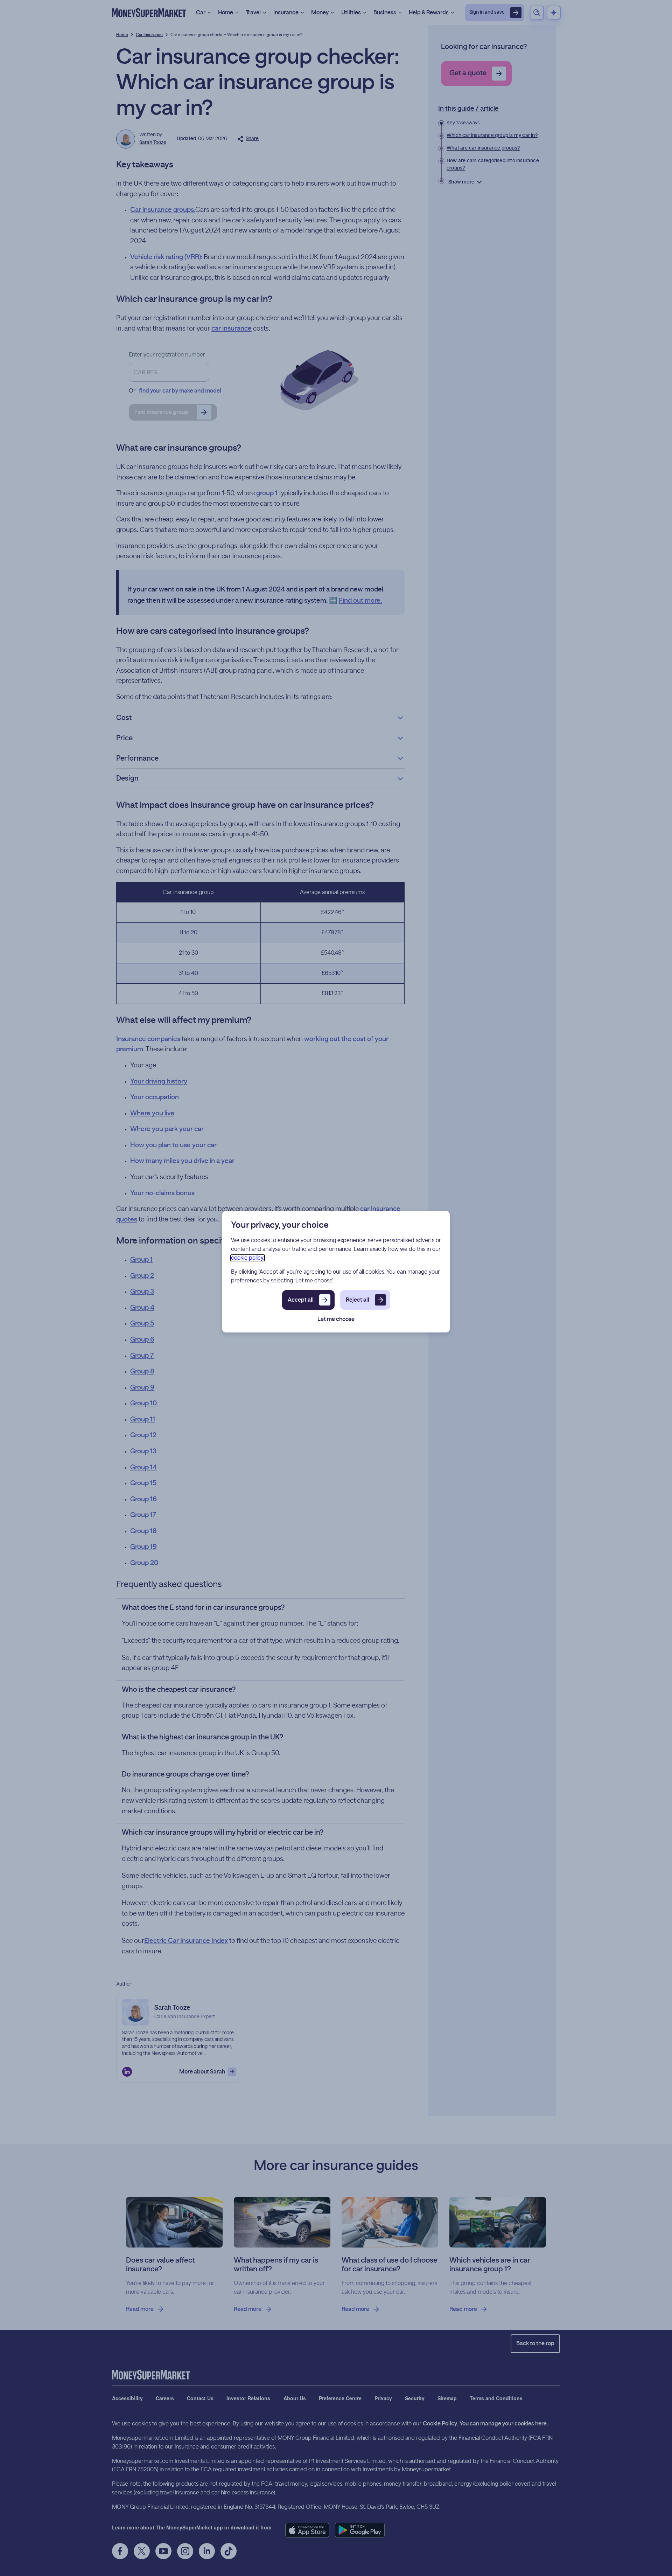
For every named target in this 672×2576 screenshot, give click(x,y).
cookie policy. (248, 1258)
